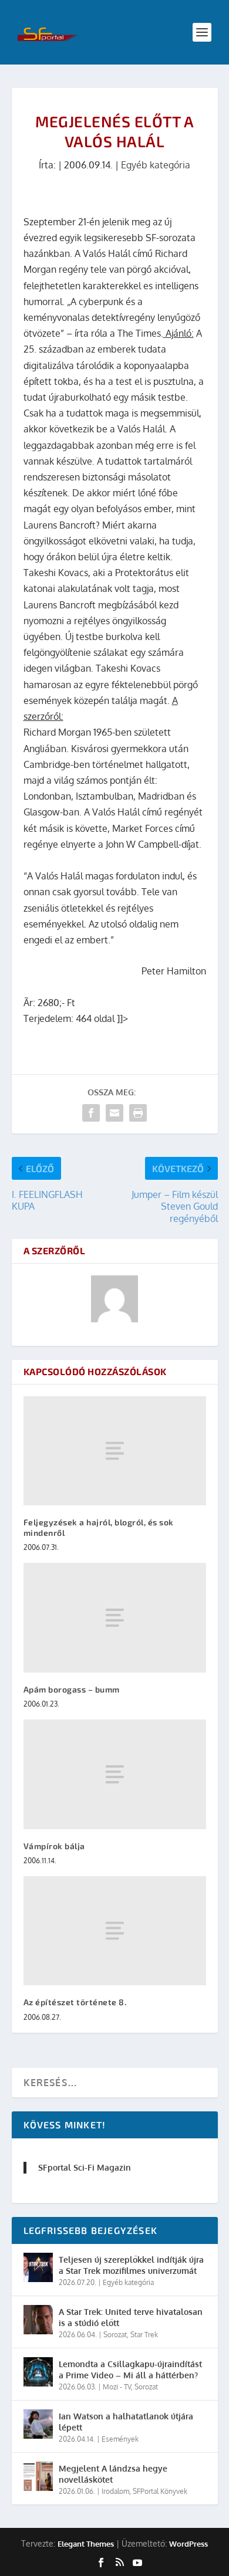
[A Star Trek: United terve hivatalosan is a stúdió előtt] (38, 2320)
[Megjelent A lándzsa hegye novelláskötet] (38, 2476)
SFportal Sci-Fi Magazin (85, 2167)
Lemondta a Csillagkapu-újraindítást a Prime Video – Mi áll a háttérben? (130, 2369)
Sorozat (115, 2335)
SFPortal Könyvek (160, 2491)
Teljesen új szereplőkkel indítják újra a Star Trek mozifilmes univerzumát (131, 2265)
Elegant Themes (86, 2544)
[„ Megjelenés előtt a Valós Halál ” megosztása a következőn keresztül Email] (114, 1113)
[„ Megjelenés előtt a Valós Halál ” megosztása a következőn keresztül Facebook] (91, 1113)
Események (120, 2439)
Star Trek (144, 2335)
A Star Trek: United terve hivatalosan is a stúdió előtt (131, 2317)
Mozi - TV (117, 2387)
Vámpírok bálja (54, 1846)
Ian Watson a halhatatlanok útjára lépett (126, 2421)
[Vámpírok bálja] (115, 1774)
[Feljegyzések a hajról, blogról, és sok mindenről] (115, 1451)
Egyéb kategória (156, 165)
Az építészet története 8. (75, 2002)
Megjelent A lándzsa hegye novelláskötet (113, 2474)
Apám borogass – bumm (72, 1689)
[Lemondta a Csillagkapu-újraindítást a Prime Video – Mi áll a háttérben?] (38, 2372)
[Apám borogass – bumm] (115, 1618)
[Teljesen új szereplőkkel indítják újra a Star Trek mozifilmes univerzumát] (38, 2267)
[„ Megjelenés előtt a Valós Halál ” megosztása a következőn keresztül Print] (138, 1113)
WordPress (188, 2544)
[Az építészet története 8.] (115, 1931)
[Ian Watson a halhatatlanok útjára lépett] (38, 2424)
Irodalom (115, 2491)
